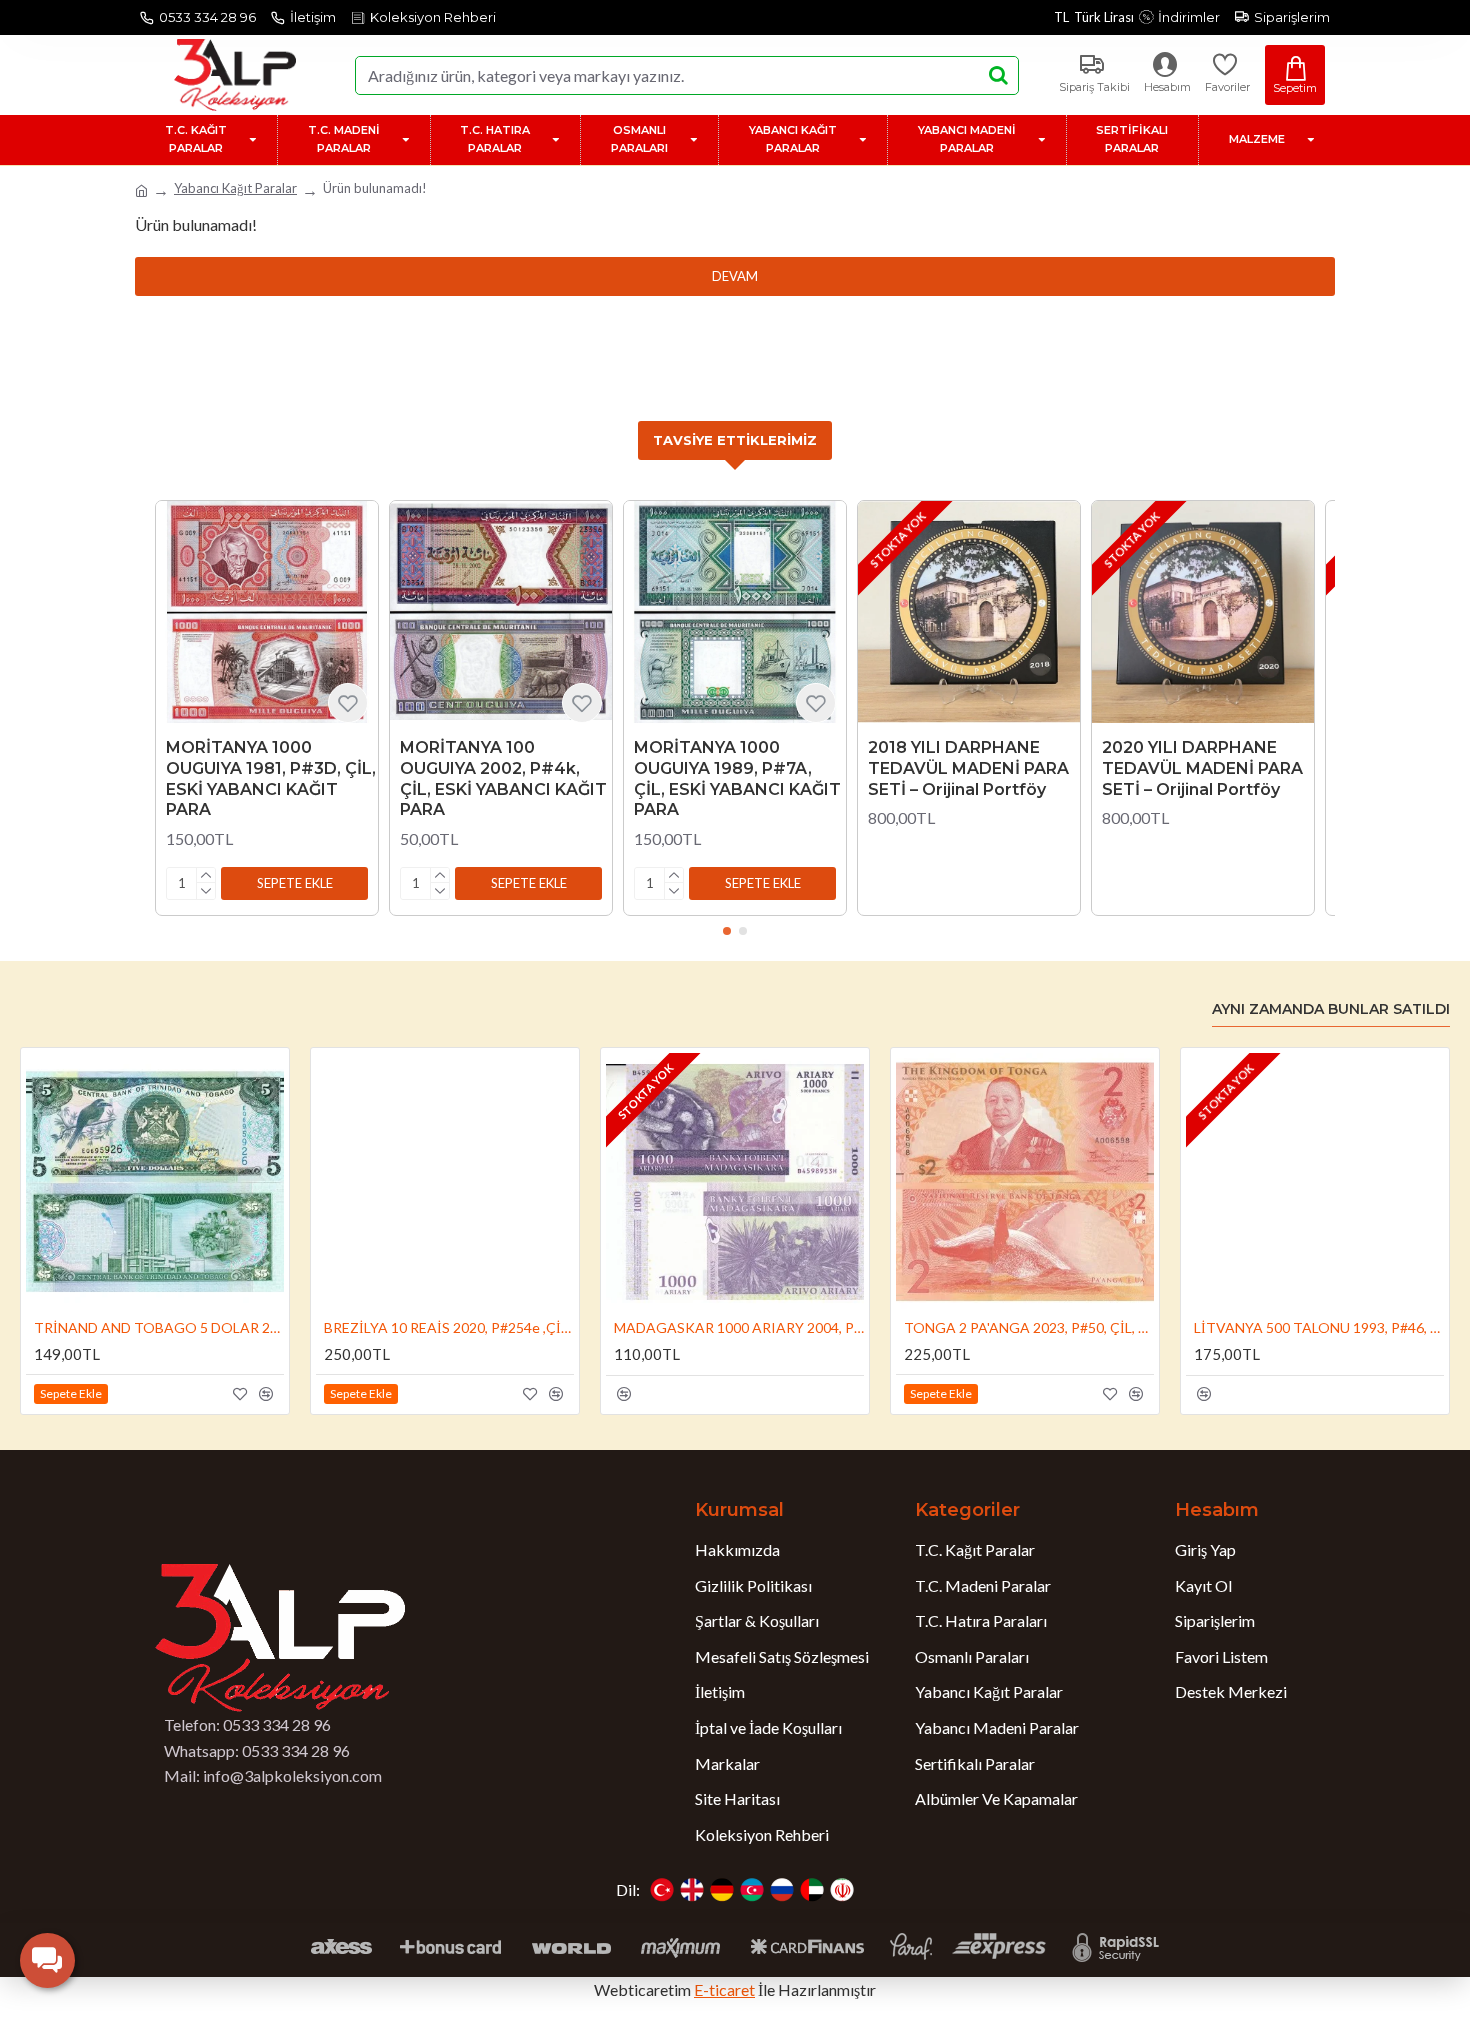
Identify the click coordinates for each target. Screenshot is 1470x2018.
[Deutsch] (722, 1890)
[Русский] (782, 1890)
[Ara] (998, 75)
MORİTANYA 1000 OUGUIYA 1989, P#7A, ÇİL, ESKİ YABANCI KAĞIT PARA (737, 778)
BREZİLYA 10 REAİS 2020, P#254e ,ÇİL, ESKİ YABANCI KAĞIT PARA (449, 1327)
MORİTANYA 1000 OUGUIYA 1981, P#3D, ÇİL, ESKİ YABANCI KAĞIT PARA (271, 778)
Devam (735, 276)
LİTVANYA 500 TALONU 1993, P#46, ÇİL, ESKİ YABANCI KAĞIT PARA (1319, 1327)
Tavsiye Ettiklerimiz (735, 440)
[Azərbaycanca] (752, 1890)
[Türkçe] (662, 1890)
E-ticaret (724, 1989)
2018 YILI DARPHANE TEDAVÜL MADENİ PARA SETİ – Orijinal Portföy (968, 768)
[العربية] (812, 1890)
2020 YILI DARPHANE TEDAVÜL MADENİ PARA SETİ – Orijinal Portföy (1202, 768)
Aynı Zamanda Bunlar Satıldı (1331, 1009)
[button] (294, 883)
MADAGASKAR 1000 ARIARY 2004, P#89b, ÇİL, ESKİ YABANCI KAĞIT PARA (739, 1327)
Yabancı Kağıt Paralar (235, 188)
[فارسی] (842, 1890)
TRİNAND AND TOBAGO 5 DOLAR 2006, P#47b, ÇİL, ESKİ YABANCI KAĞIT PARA (159, 1327)
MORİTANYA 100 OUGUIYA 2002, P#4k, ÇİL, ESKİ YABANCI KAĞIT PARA (503, 778)
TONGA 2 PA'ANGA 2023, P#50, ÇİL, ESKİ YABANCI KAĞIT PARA (1029, 1327)
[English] (692, 1890)
